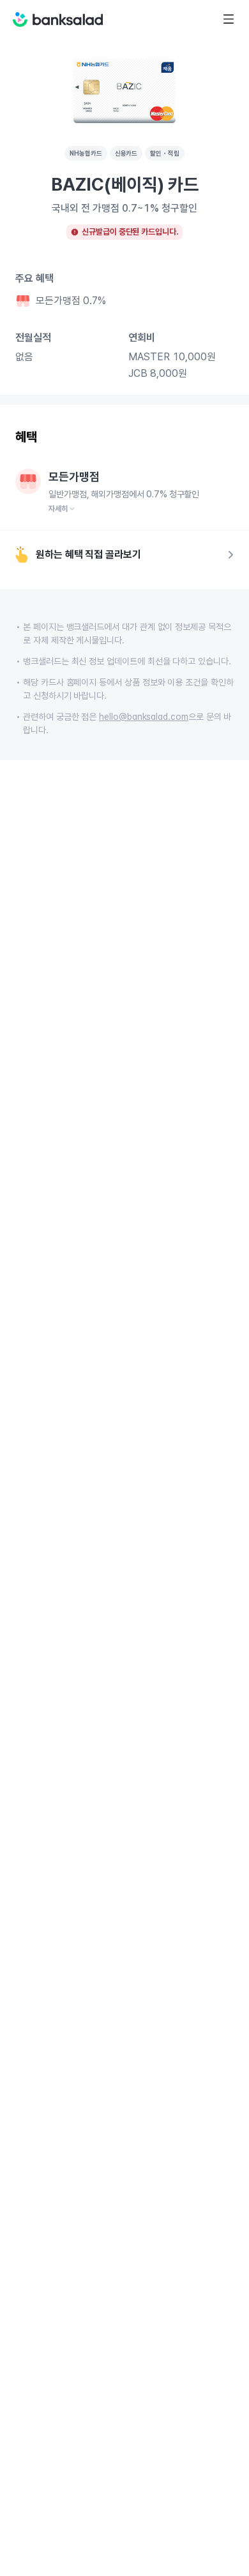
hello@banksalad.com (144, 717)
